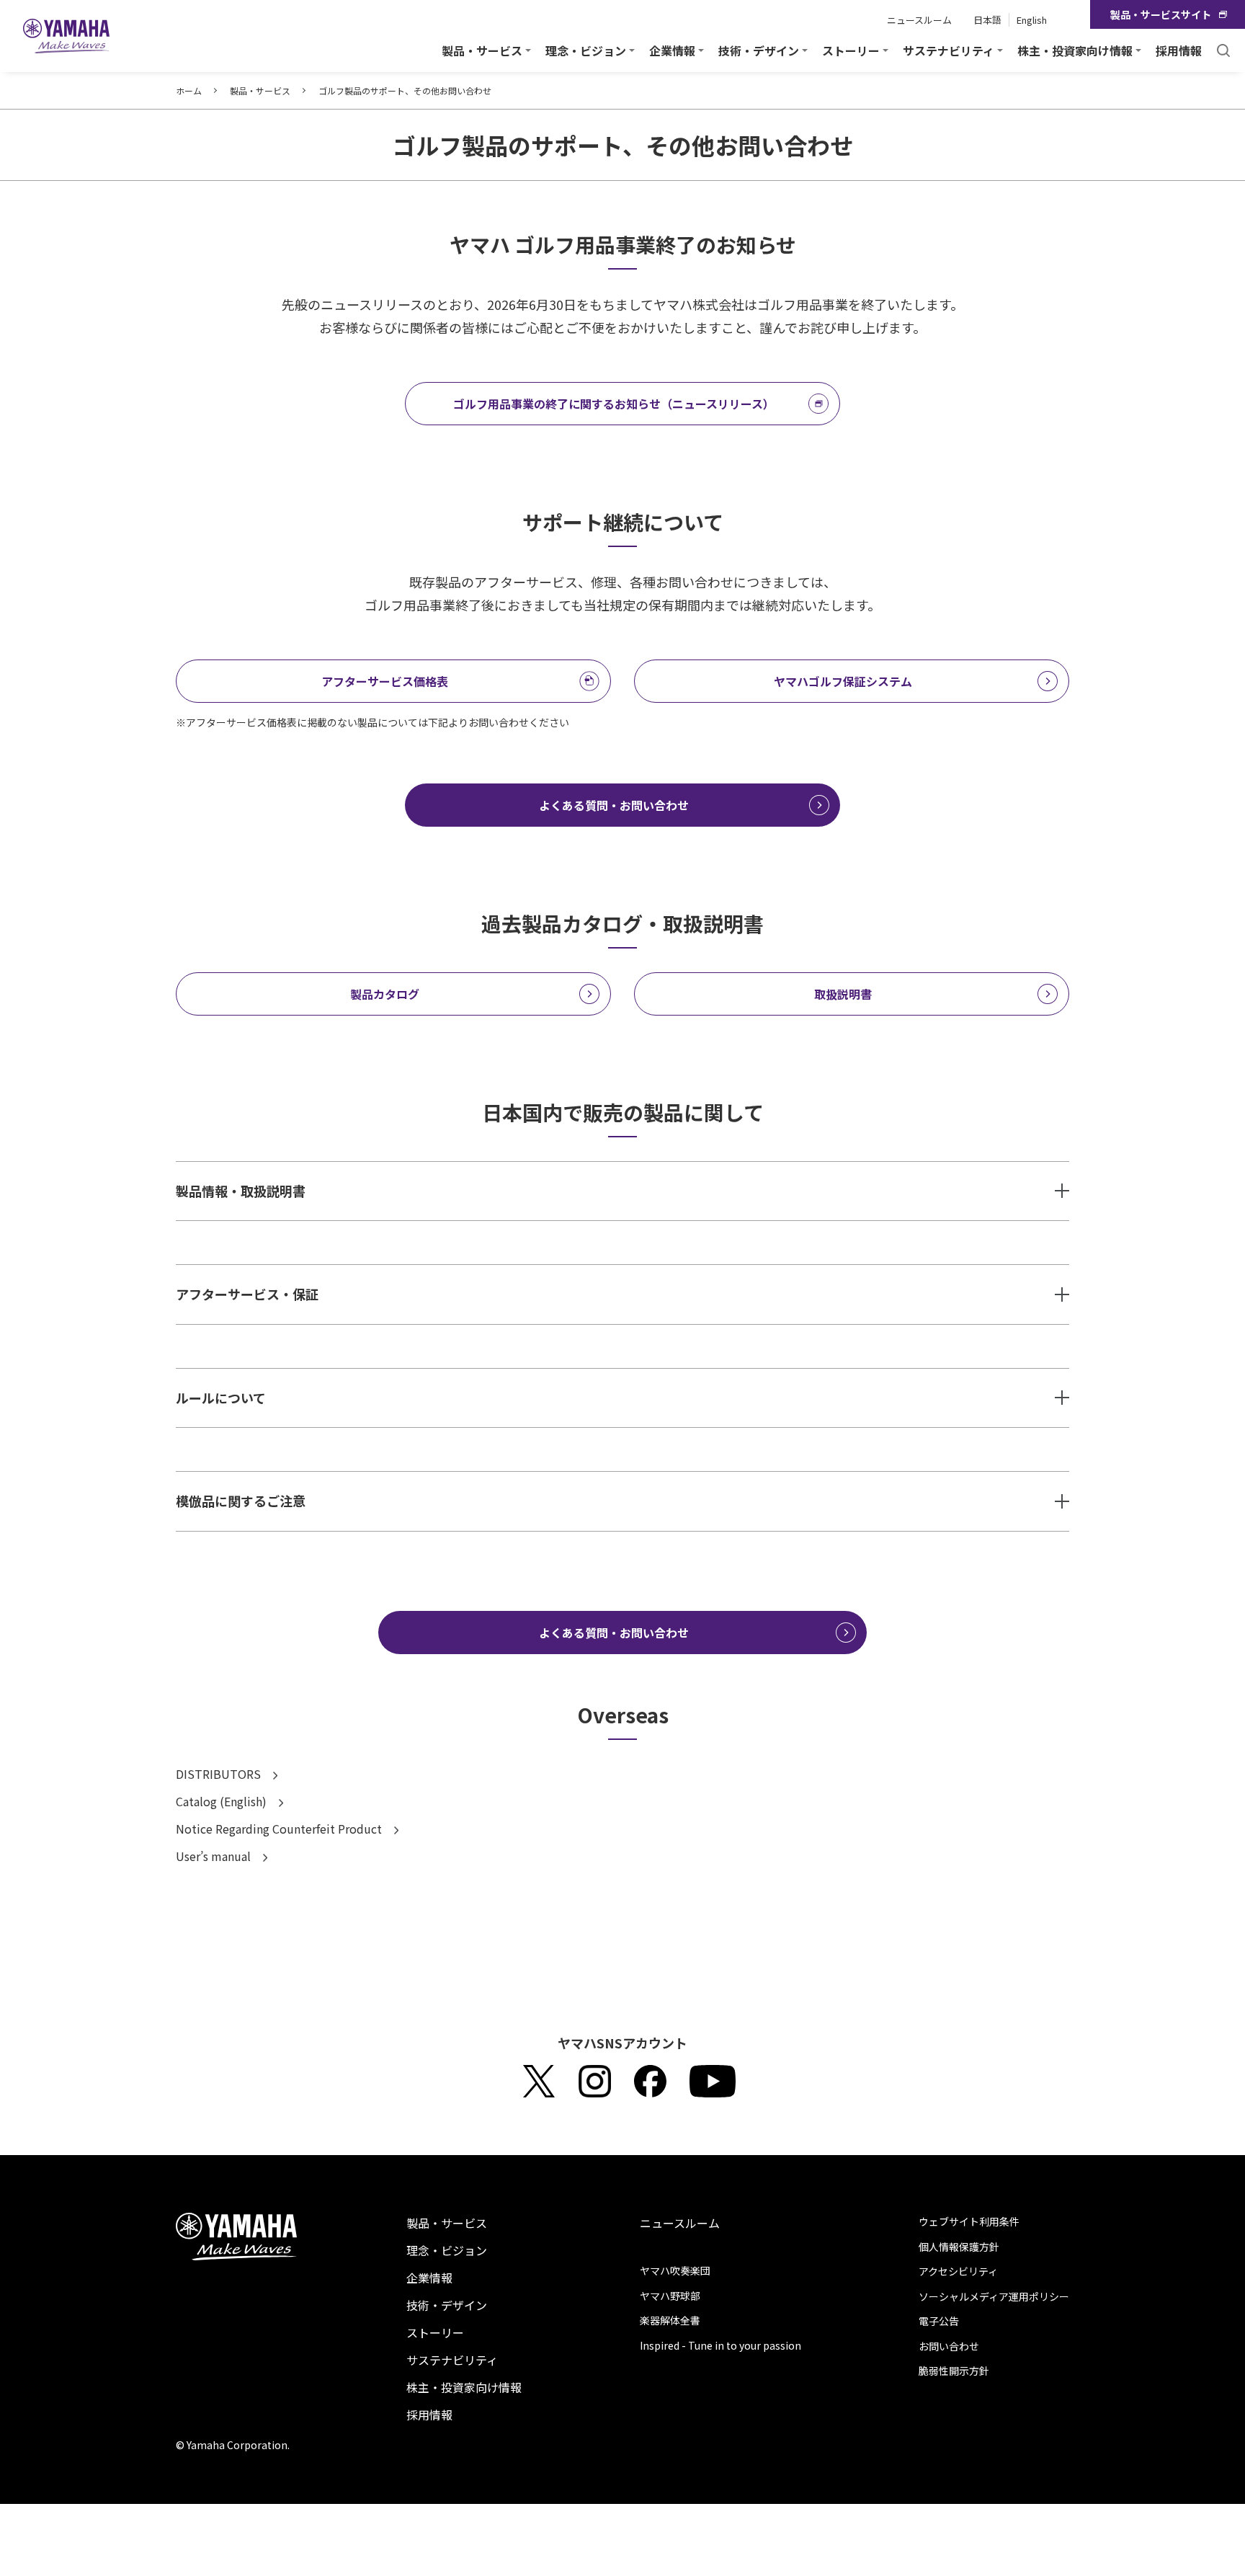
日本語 (987, 20)
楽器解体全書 (670, 2320)
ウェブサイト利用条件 (969, 2221)
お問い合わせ (949, 2346)
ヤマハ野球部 (670, 2296)
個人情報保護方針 (959, 2247)
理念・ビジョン (447, 2250)
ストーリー (435, 2332)
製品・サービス (260, 90)
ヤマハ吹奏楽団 (675, 2270)
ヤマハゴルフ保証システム (843, 681)
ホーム (189, 90)
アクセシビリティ (958, 2271)
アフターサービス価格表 (385, 681)
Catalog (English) (223, 1801)
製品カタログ (385, 994)
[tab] (622, 1191)
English (1032, 20)
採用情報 (1179, 50)
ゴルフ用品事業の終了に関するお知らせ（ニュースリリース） (614, 404)
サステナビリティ (452, 2360)
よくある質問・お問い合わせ (614, 805)
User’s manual (215, 1856)
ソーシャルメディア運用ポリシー (994, 2296)
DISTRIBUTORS (220, 1774)
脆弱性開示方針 (954, 2371)
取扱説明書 (843, 994)
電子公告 (939, 2321)
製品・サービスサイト (1161, 14)
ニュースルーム (919, 20)
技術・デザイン (447, 2305)
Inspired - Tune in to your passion (720, 2345)
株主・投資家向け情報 (464, 2387)
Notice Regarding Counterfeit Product (280, 1829)
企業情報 (429, 2278)
